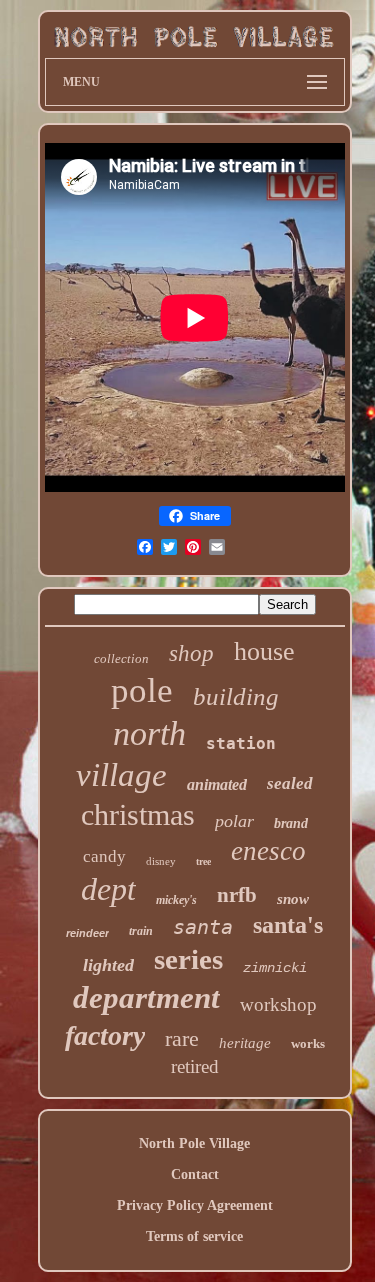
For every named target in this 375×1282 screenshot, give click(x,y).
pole (142, 690)
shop (191, 653)
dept (108, 889)
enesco (268, 851)
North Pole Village (194, 1143)
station (241, 743)
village (121, 775)
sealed (290, 783)
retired (195, 1066)
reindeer (87, 933)
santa (203, 927)
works (308, 1043)
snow (293, 899)
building (236, 696)
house (264, 651)
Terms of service (194, 1236)
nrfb (237, 895)
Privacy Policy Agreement (195, 1205)
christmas (138, 814)
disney (161, 861)
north (149, 733)
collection (121, 658)
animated (217, 784)
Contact (195, 1174)
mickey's (176, 900)
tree (203, 861)
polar (234, 821)
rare (182, 1038)
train (141, 931)
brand (291, 823)
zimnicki (275, 968)
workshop (278, 1004)
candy (104, 856)
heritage (245, 1043)
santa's (288, 925)
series (188, 959)
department (146, 997)
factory (105, 1035)
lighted (108, 965)
